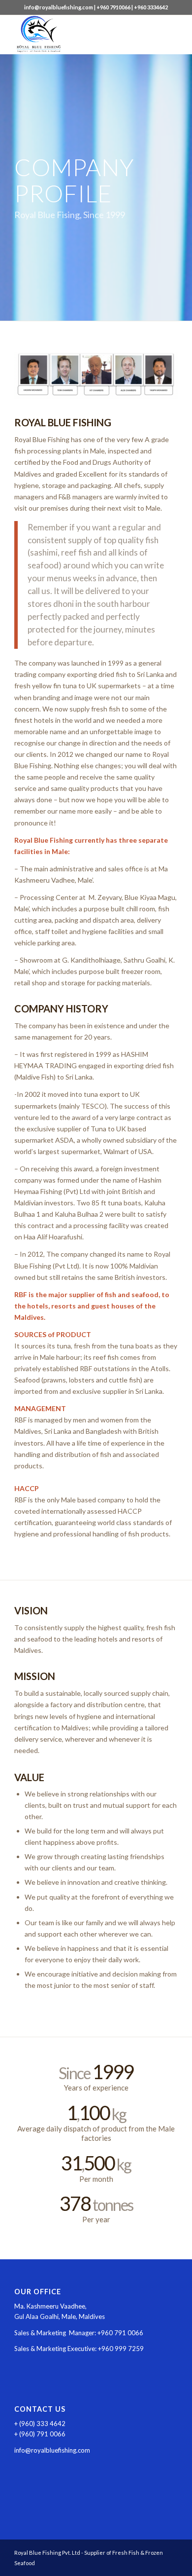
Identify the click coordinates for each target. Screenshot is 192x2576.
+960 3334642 (151, 7)
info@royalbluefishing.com (59, 7)
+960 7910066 (113, 7)
